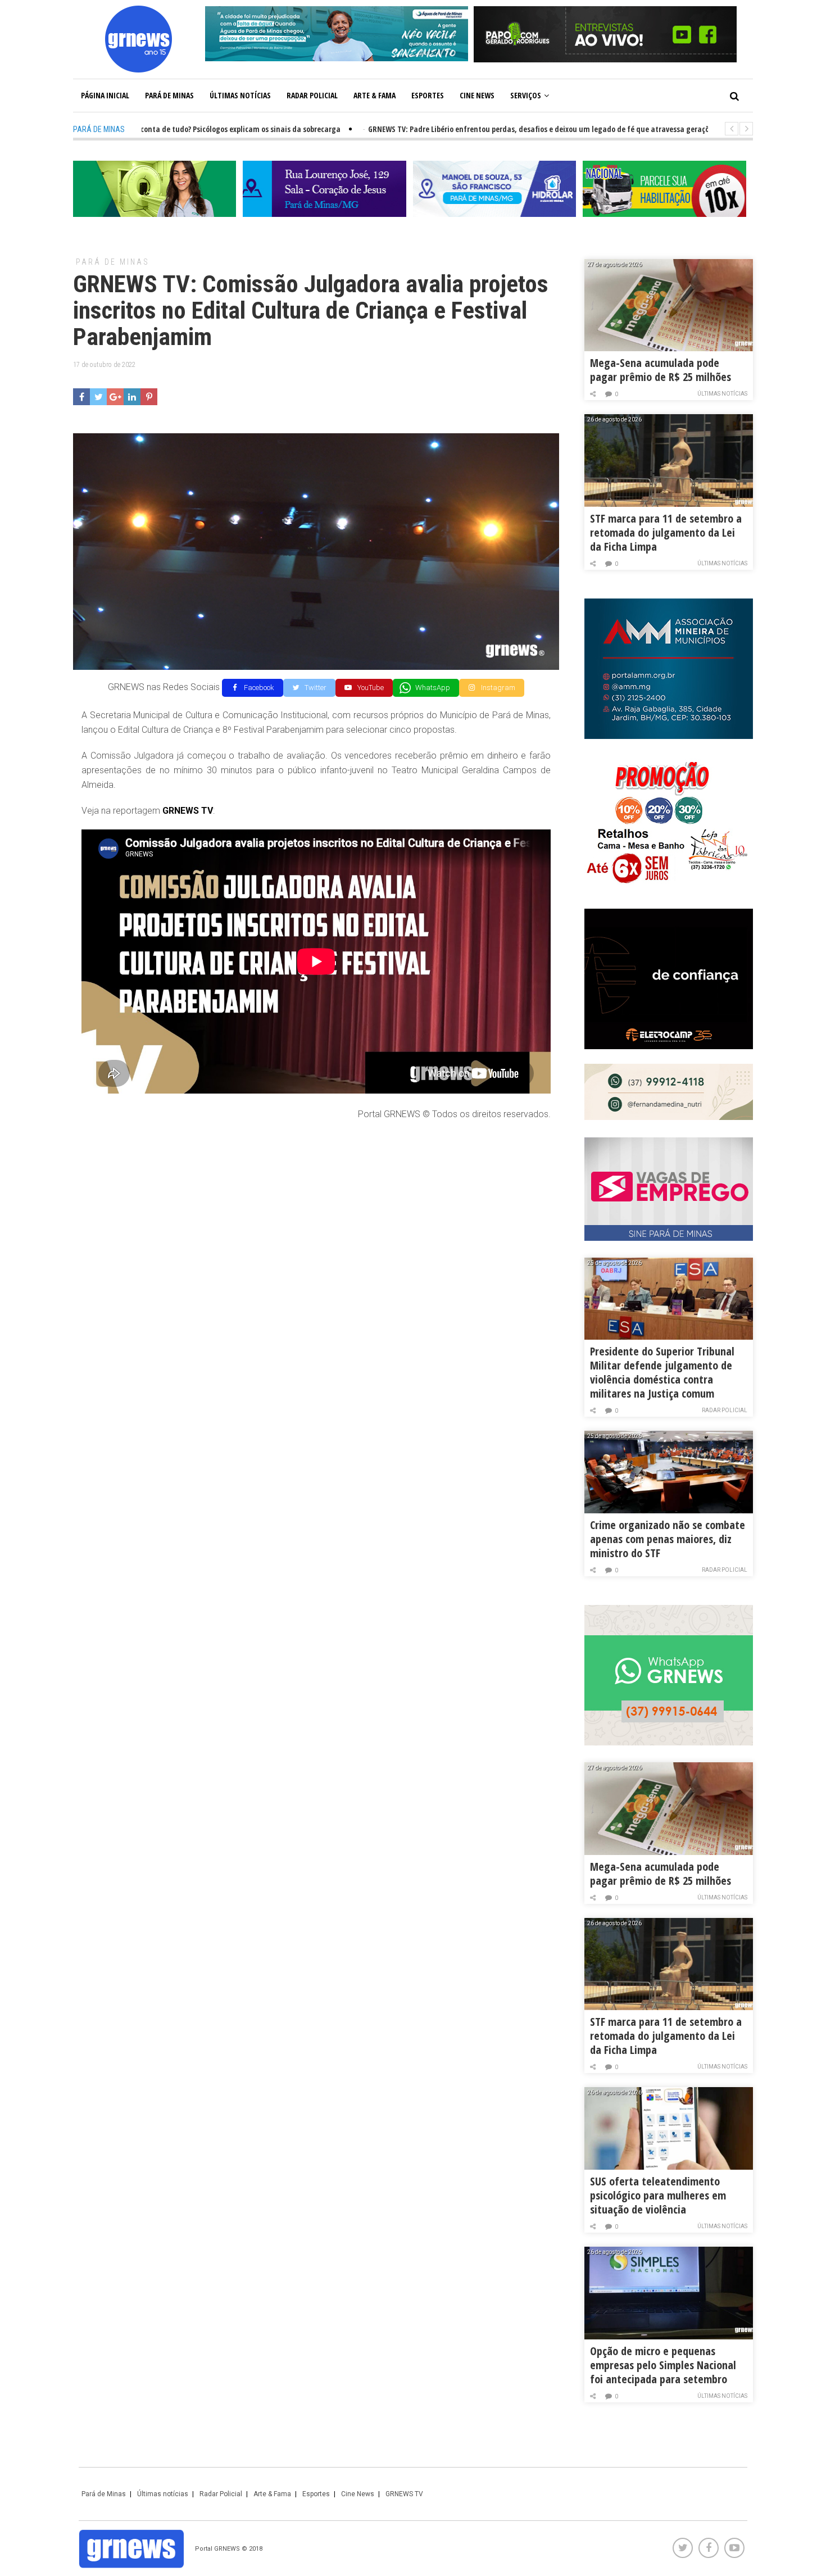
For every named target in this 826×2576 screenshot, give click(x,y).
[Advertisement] (316, 1212)
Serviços (526, 95)
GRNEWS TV (404, 2494)
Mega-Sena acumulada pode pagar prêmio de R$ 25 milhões (661, 370)
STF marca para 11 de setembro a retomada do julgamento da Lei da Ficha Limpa (666, 532)
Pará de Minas (169, 95)
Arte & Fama (375, 95)
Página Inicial (105, 95)
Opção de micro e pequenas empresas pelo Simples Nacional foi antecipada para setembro (663, 2365)
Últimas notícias (240, 95)
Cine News (477, 95)
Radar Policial (312, 95)
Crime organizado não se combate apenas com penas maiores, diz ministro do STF (668, 1539)
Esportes (428, 95)
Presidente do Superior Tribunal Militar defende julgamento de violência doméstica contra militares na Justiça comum (662, 1372)
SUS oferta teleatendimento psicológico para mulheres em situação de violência (658, 2195)
